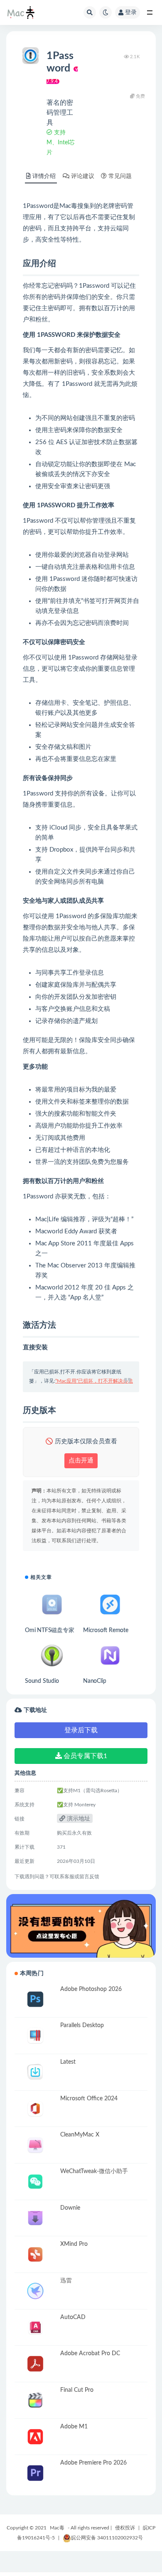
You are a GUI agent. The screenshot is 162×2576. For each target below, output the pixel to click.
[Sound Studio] (52, 1656)
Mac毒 (57, 2528)
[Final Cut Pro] (35, 2400)
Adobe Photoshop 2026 (91, 1989)
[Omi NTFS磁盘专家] (52, 1604)
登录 (131, 12)
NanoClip (94, 1681)
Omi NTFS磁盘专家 (50, 1630)
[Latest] (35, 2072)
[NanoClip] (110, 1656)
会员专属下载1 (85, 1756)
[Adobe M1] (35, 2437)
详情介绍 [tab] (44, 176)
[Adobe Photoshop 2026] (35, 1999)
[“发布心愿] (81, 1926)
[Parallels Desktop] (35, 2036)
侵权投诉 (125, 2528)
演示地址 (78, 1819)
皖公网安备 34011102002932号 (107, 2538)
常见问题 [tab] (120, 176)
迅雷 (66, 2281)
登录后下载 (81, 1730)
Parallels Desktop (82, 2025)
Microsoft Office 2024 (89, 2099)
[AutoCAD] (35, 2328)
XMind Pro (74, 2244)
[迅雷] (35, 2291)
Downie (70, 2208)
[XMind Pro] (35, 2254)
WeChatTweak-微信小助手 (94, 2171)
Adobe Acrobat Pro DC (90, 2354)
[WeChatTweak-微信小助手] (35, 2182)
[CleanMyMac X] (35, 2145)
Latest (68, 2062)
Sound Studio (42, 1681)
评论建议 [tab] (83, 176)
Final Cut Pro (77, 2390)
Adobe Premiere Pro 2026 (93, 2463)
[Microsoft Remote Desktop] (110, 1604)
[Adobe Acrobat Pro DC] (35, 2364)
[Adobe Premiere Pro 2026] (35, 2473)
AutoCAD (73, 2317)
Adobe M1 (74, 2427)
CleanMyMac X (80, 2135)
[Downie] (35, 2218)
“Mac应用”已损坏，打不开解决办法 (94, 1381)
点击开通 (81, 1461)
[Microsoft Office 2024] (35, 2109)
